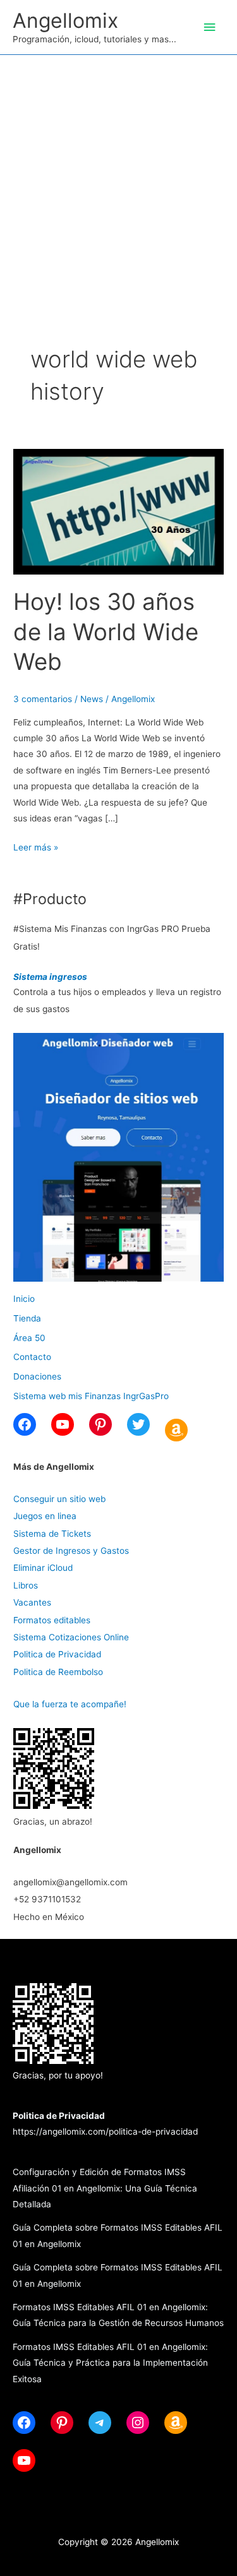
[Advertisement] (118, 180)
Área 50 (29, 1338)
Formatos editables (52, 1620)
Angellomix (65, 21)
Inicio (24, 1299)
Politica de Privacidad (57, 1654)
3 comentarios (43, 699)
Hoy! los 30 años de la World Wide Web (106, 632)
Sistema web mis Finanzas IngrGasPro (91, 1396)
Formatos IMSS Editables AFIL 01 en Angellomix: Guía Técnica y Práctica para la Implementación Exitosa (110, 2363)
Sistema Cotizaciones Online (71, 1637)
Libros (26, 1585)
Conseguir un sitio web (59, 1499)
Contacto (32, 1357)
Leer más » (36, 849)
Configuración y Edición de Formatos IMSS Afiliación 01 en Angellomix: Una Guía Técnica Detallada (105, 2188)
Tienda (27, 1318)
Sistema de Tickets (52, 1534)
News (92, 699)
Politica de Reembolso (58, 1672)
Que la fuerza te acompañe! (70, 1704)
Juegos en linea (45, 1516)
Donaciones (37, 1376)
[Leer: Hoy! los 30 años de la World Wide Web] (118, 511)
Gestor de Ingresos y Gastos (71, 1551)
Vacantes (32, 1602)
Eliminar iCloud (43, 1568)
